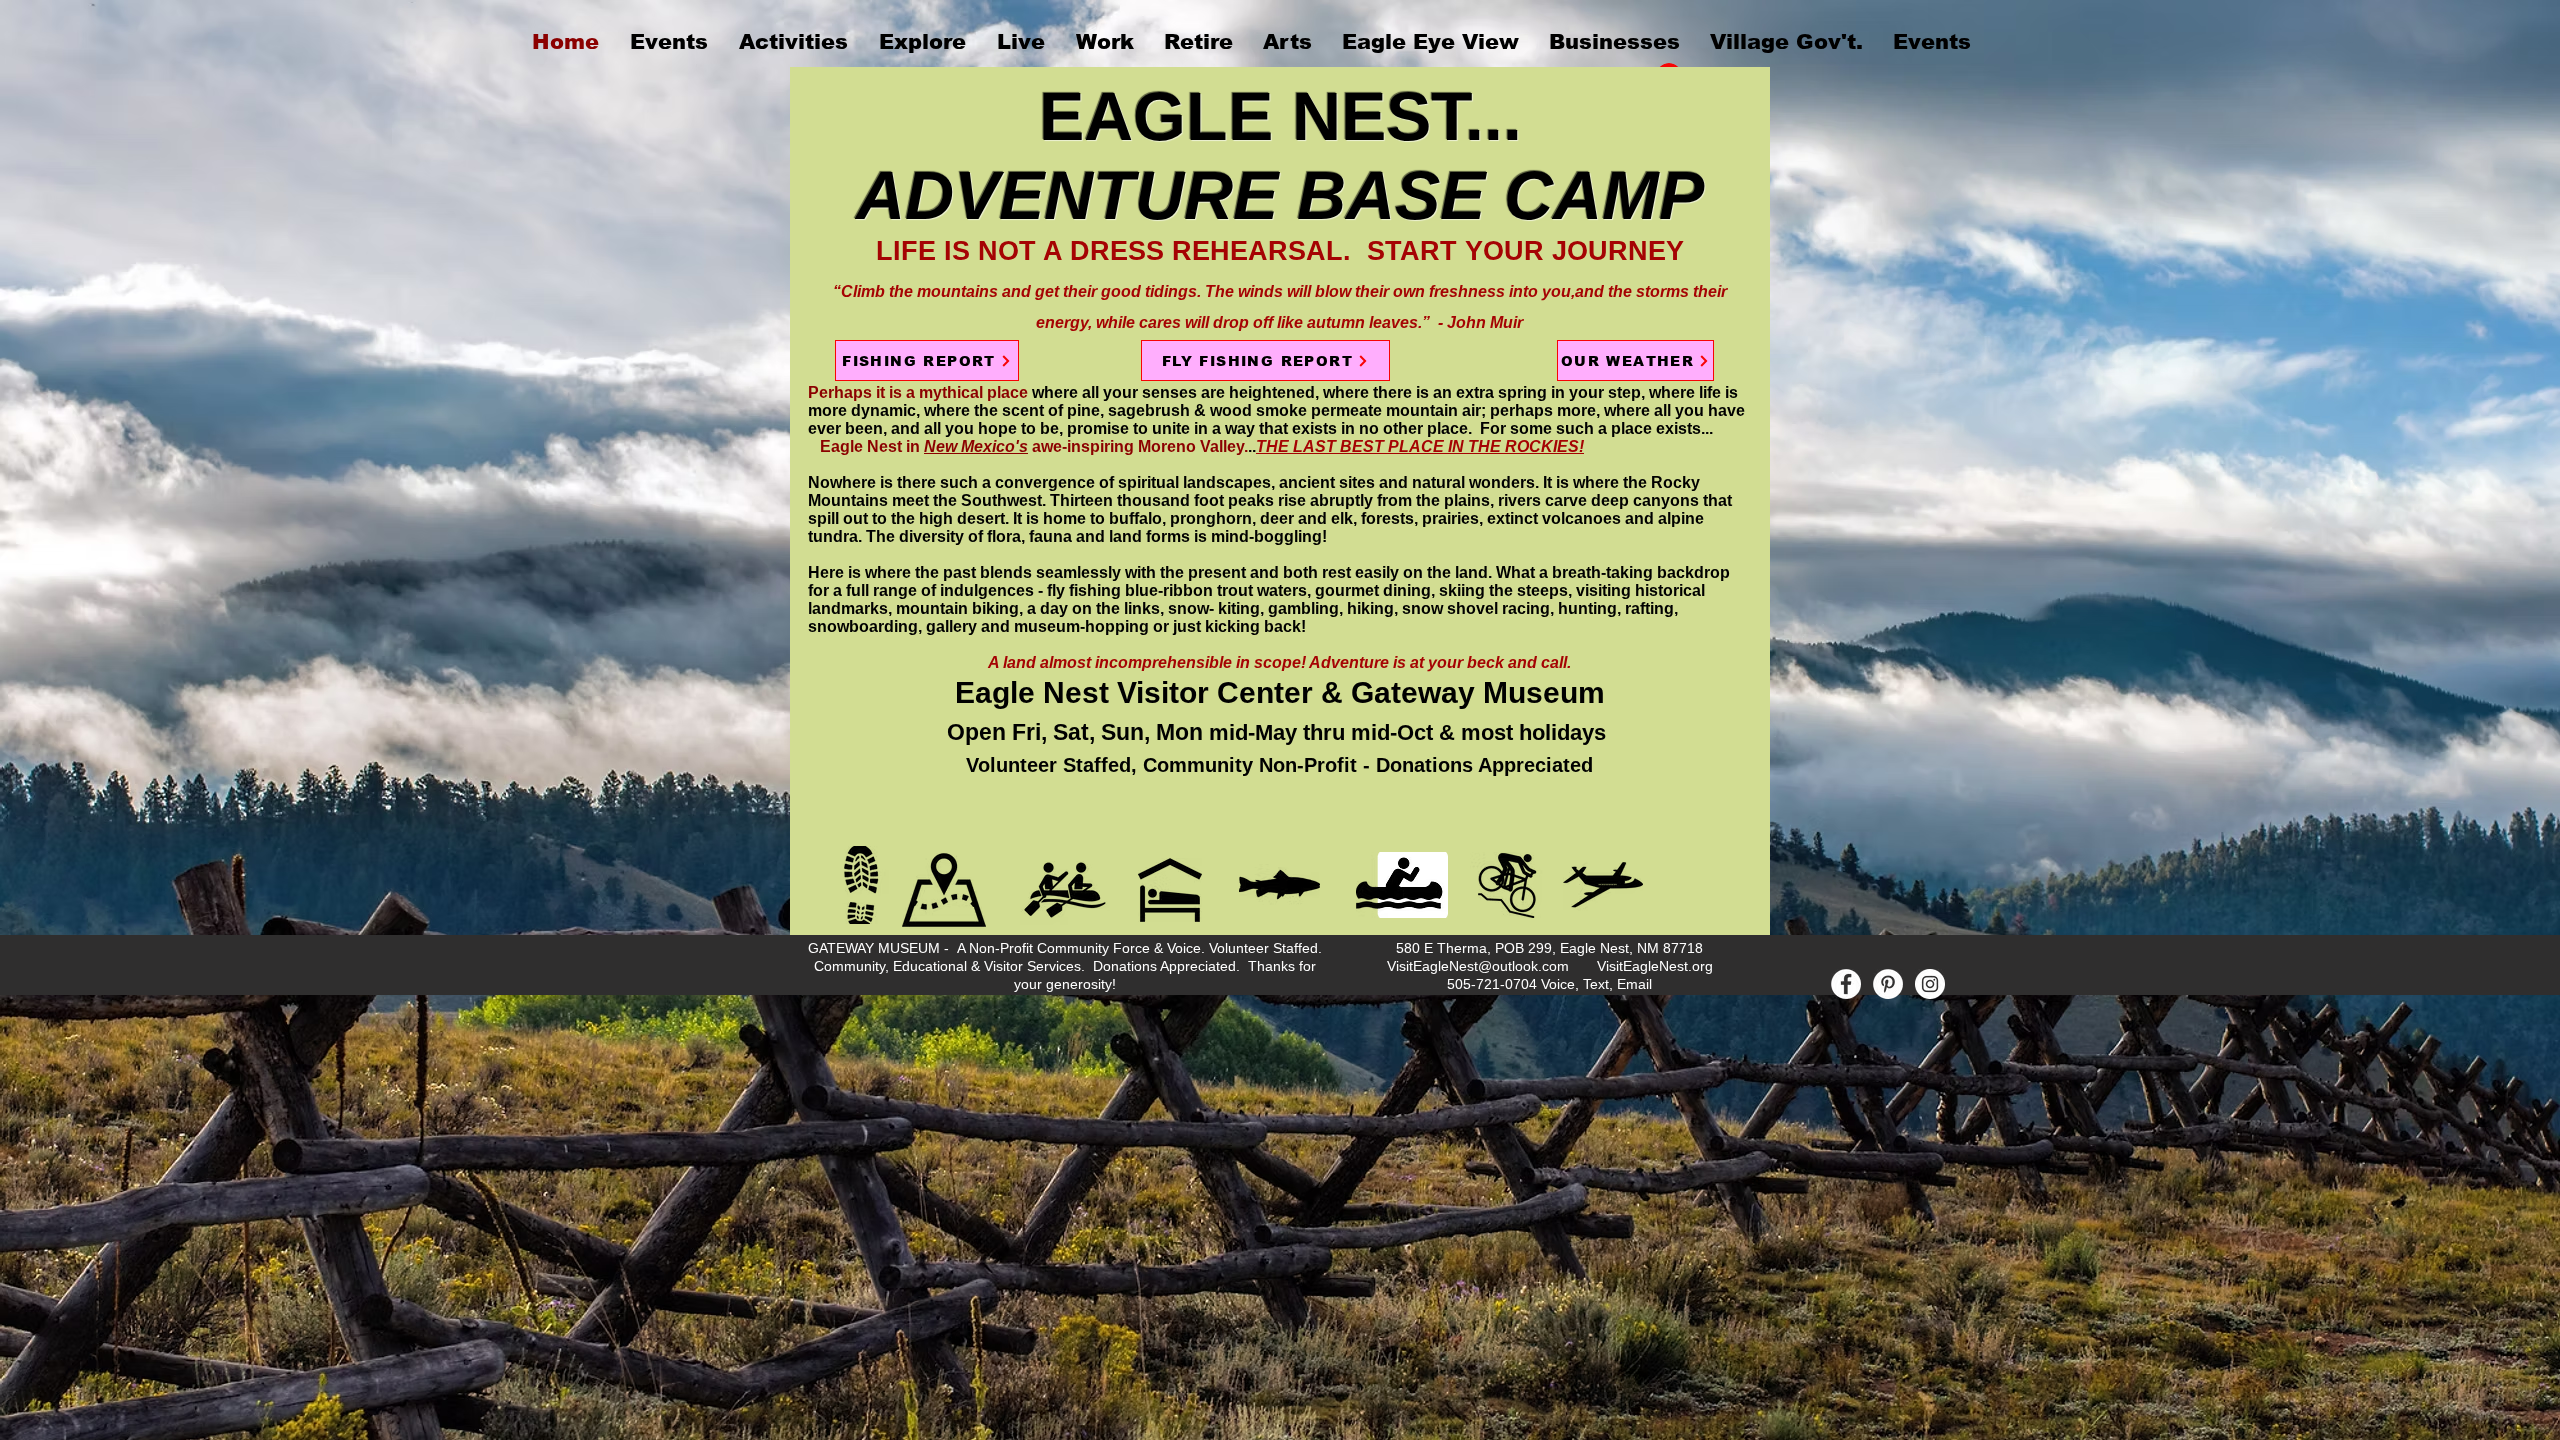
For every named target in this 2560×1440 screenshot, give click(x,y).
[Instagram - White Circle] (1930, 984)
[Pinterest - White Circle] (1888, 984)
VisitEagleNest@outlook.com (1478, 966)
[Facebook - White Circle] (1846, 984)
